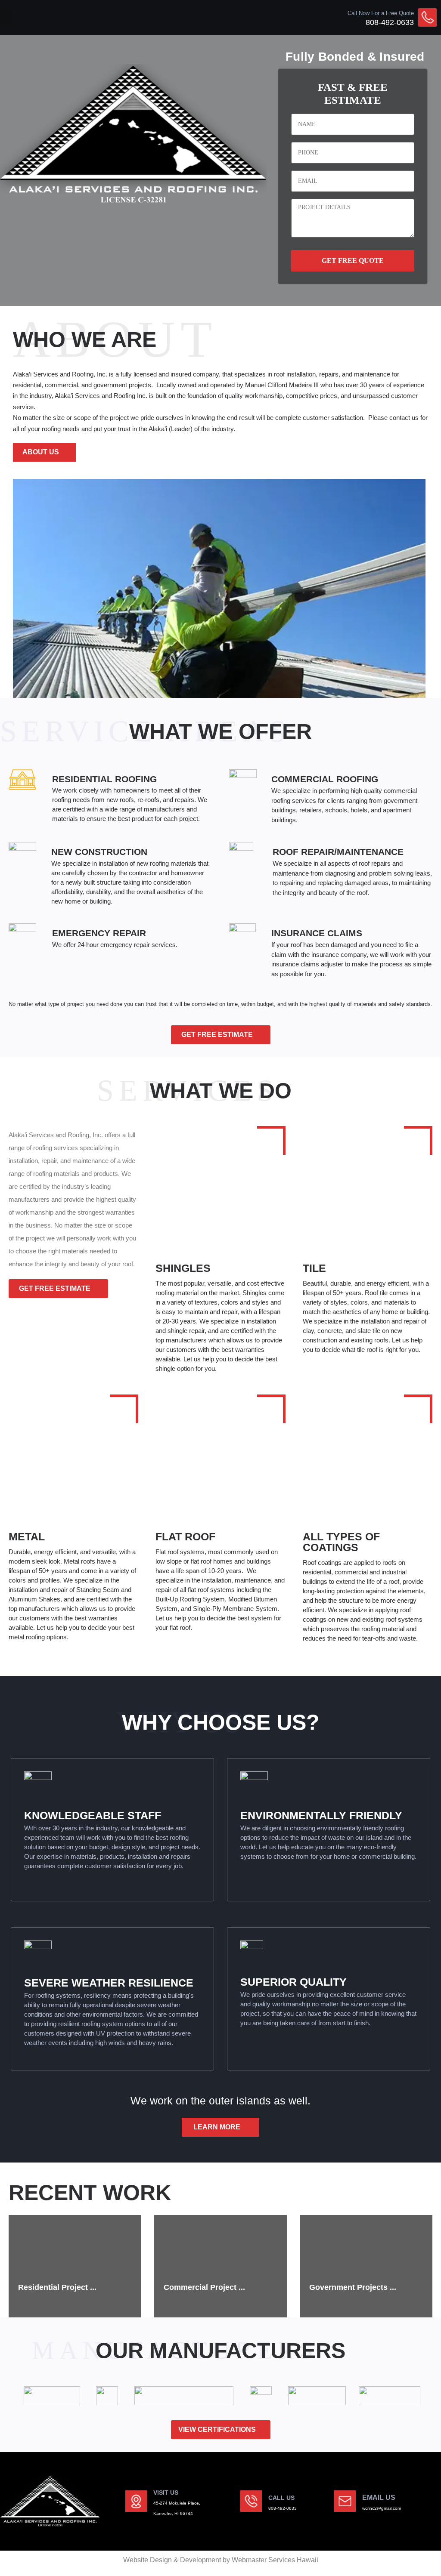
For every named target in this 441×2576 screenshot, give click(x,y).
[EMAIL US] (345, 2501)
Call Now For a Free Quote (381, 13)
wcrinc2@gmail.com (382, 2508)
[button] (6, 17)
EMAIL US (379, 2497)
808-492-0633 (390, 22)
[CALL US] (251, 2501)
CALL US (281, 2498)
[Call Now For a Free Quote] (427, 17)
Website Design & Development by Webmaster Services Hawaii (221, 2560)
